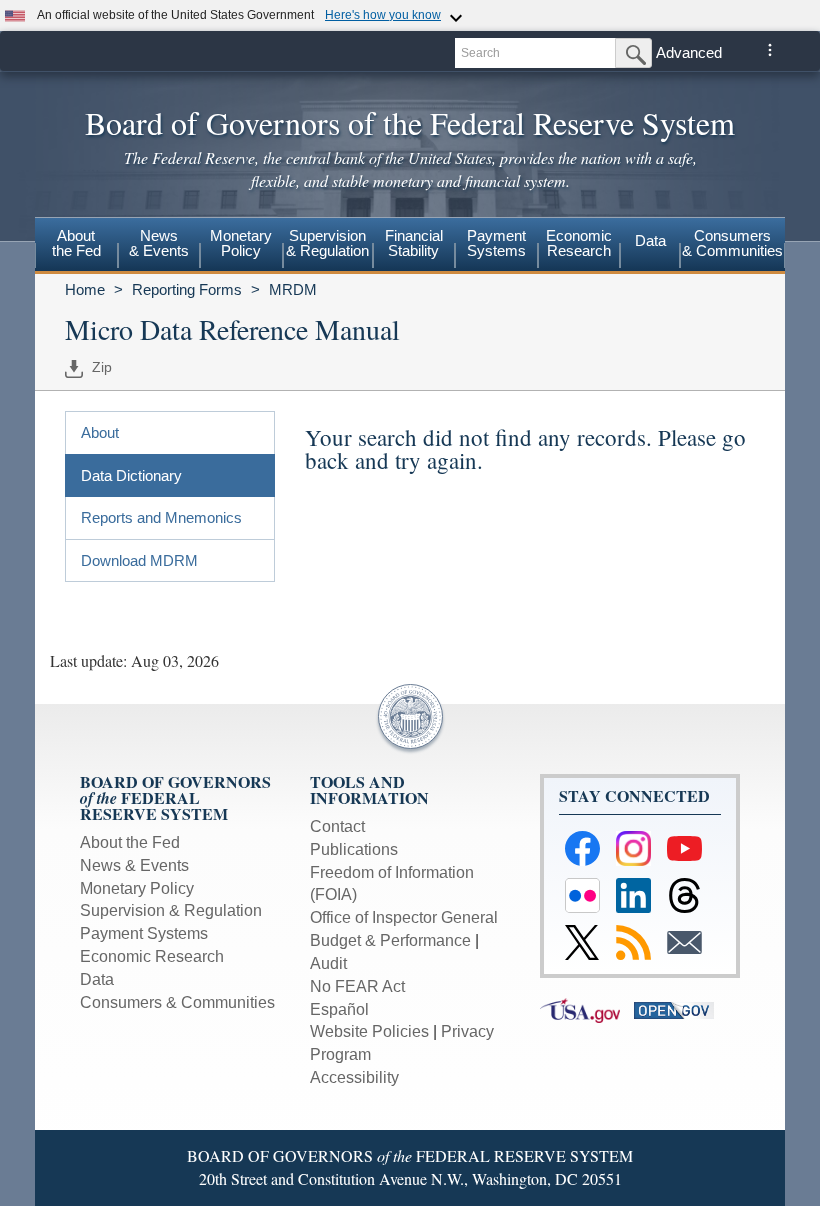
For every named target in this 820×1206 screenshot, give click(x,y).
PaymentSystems (496, 243)
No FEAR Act (357, 986)
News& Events (159, 243)
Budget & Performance (390, 940)
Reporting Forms (187, 289)
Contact (337, 826)
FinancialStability (414, 243)
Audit (328, 963)
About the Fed (130, 842)
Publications (354, 849)
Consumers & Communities (732, 243)
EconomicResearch (579, 243)
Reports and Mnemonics (161, 517)
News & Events (134, 865)
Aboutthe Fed (76, 243)
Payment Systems (144, 933)
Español (339, 1009)
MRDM (293, 289)
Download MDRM (139, 560)
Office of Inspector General (404, 917)
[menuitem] (76, 246)
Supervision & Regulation (171, 910)
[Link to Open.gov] (679, 1009)
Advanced (689, 52)
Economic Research (152, 956)
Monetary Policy (137, 888)
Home (85, 289)
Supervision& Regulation (327, 243)
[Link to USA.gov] (587, 1009)
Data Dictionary (131, 475)
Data (650, 240)
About (100, 432)
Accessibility (354, 1077)
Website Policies (369, 1031)
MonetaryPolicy (241, 243)
